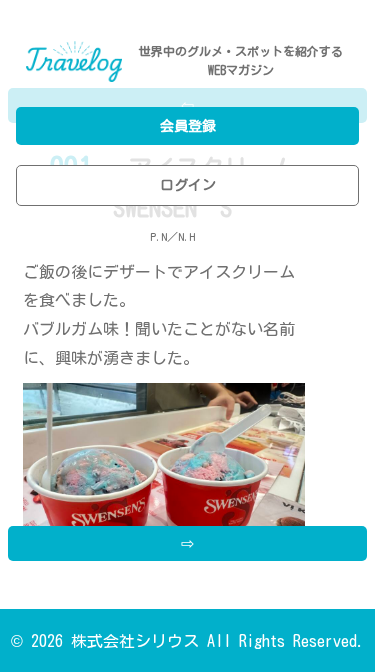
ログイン (188, 185)
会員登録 (188, 126)
